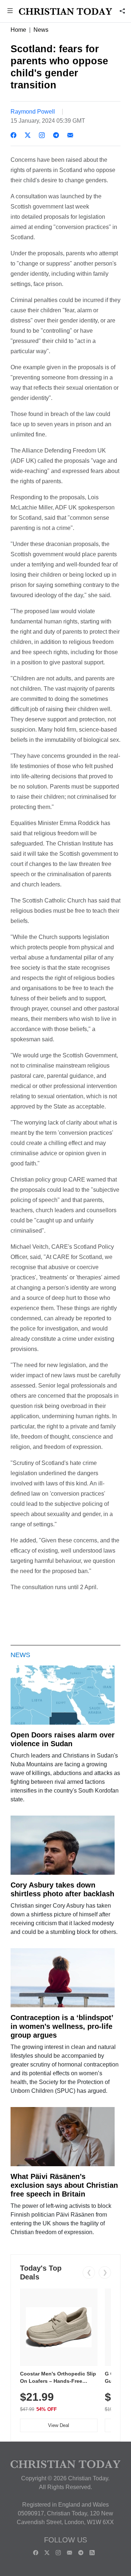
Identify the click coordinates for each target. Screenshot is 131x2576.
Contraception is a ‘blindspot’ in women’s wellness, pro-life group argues (62, 2026)
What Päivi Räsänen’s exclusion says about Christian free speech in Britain (64, 2185)
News (41, 30)
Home (18, 30)
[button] (10, 12)
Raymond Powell (33, 112)
